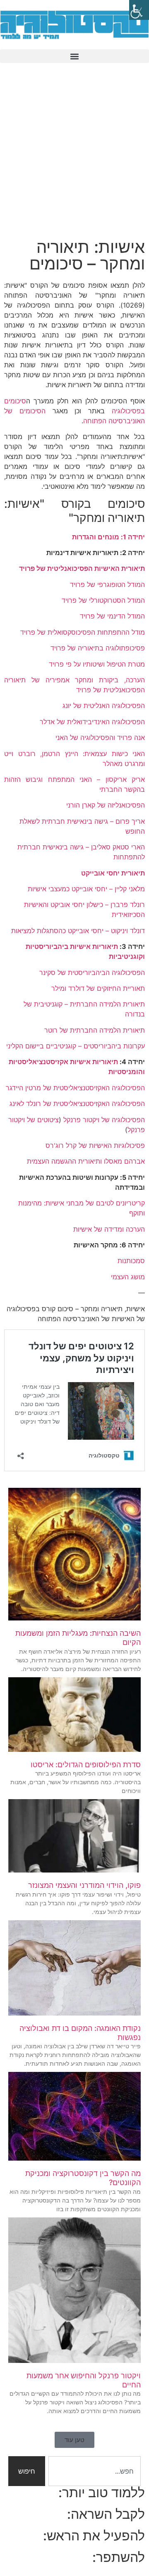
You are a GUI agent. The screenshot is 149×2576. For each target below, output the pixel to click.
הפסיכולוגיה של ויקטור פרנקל (104, 1120)
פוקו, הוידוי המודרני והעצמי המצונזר (84, 1885)
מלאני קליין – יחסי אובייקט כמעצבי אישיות (86, 889)
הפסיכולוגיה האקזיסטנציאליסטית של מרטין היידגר (75, 1088)
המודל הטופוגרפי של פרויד (107, 585)
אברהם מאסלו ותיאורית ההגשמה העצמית (86, 1161)
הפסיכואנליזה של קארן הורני (105, 805)
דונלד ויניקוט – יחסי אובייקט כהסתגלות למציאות (78, 931)
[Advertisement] (74, 156)
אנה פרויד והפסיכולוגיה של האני (100, 737)
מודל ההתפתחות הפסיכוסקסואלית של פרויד (83, 632)
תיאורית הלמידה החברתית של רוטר (95, 1030)
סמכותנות (131, 1261)
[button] (74, 56)
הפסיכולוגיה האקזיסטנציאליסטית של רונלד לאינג (77, 1104)
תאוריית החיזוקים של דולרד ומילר (98, 988)
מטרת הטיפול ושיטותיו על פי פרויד (97, 664)
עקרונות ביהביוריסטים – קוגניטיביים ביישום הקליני (76, 1046)
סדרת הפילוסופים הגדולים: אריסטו (86, 1765)
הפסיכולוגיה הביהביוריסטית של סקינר (92, 973)
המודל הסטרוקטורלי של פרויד (103, 600)
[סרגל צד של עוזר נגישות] (139, 10)
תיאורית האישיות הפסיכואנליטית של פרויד (82, 568)
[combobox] (95, 2471)
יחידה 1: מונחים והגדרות (108, 537)
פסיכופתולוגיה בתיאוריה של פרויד (98, 648)
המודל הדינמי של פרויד (112, 616)
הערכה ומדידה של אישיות (109, 1229)
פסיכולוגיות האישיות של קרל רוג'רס (95, 1145)
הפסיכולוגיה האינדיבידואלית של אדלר (92, 722)
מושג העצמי (128, 1277)
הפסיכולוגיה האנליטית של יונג (104, 706)
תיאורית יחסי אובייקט (113, 873)
